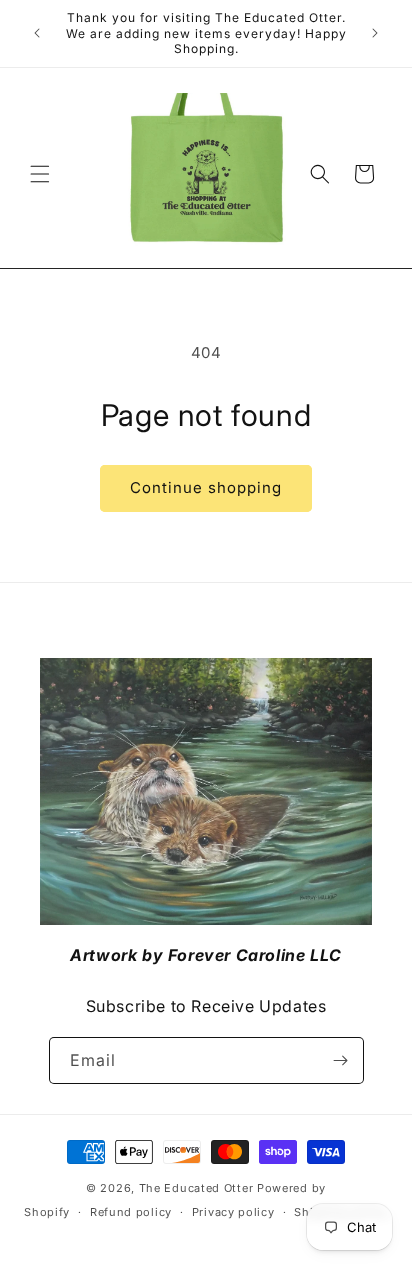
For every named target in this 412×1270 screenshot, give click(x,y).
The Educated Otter (196, 1188)
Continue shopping (206, 487)
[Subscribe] (341, 1060)
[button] (40, 174)
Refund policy (131, 1212)
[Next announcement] (375, 33)
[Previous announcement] (37, 33)
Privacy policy (233, 1212)
